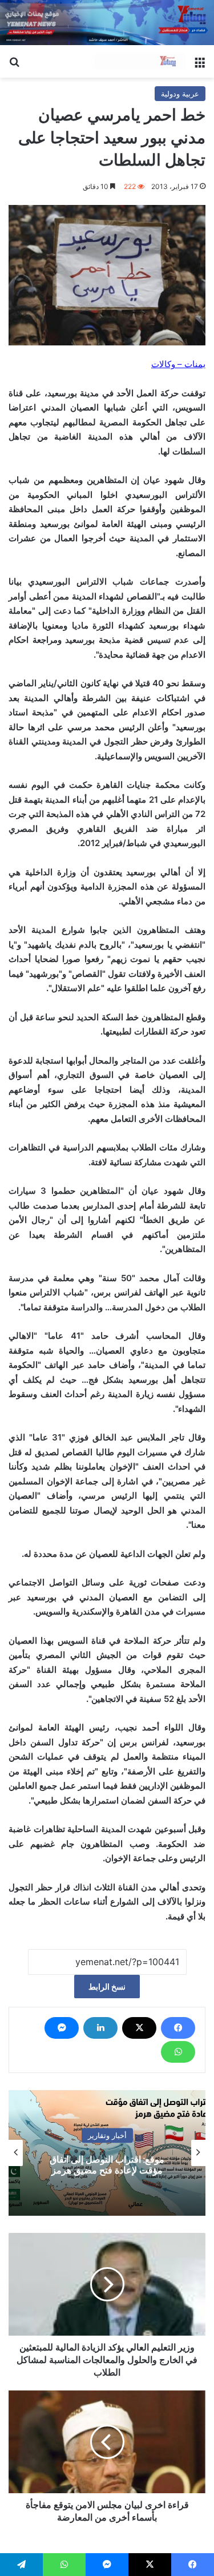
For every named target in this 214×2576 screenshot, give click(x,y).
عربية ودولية (180, 94)
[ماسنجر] (62, 2028)
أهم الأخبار (45, 2135)
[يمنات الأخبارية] (140, 62)
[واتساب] (178, 2052)
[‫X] (139, 2028)
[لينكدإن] (100, 2028)
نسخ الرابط (107, 1987)
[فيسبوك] (178, 2028)
